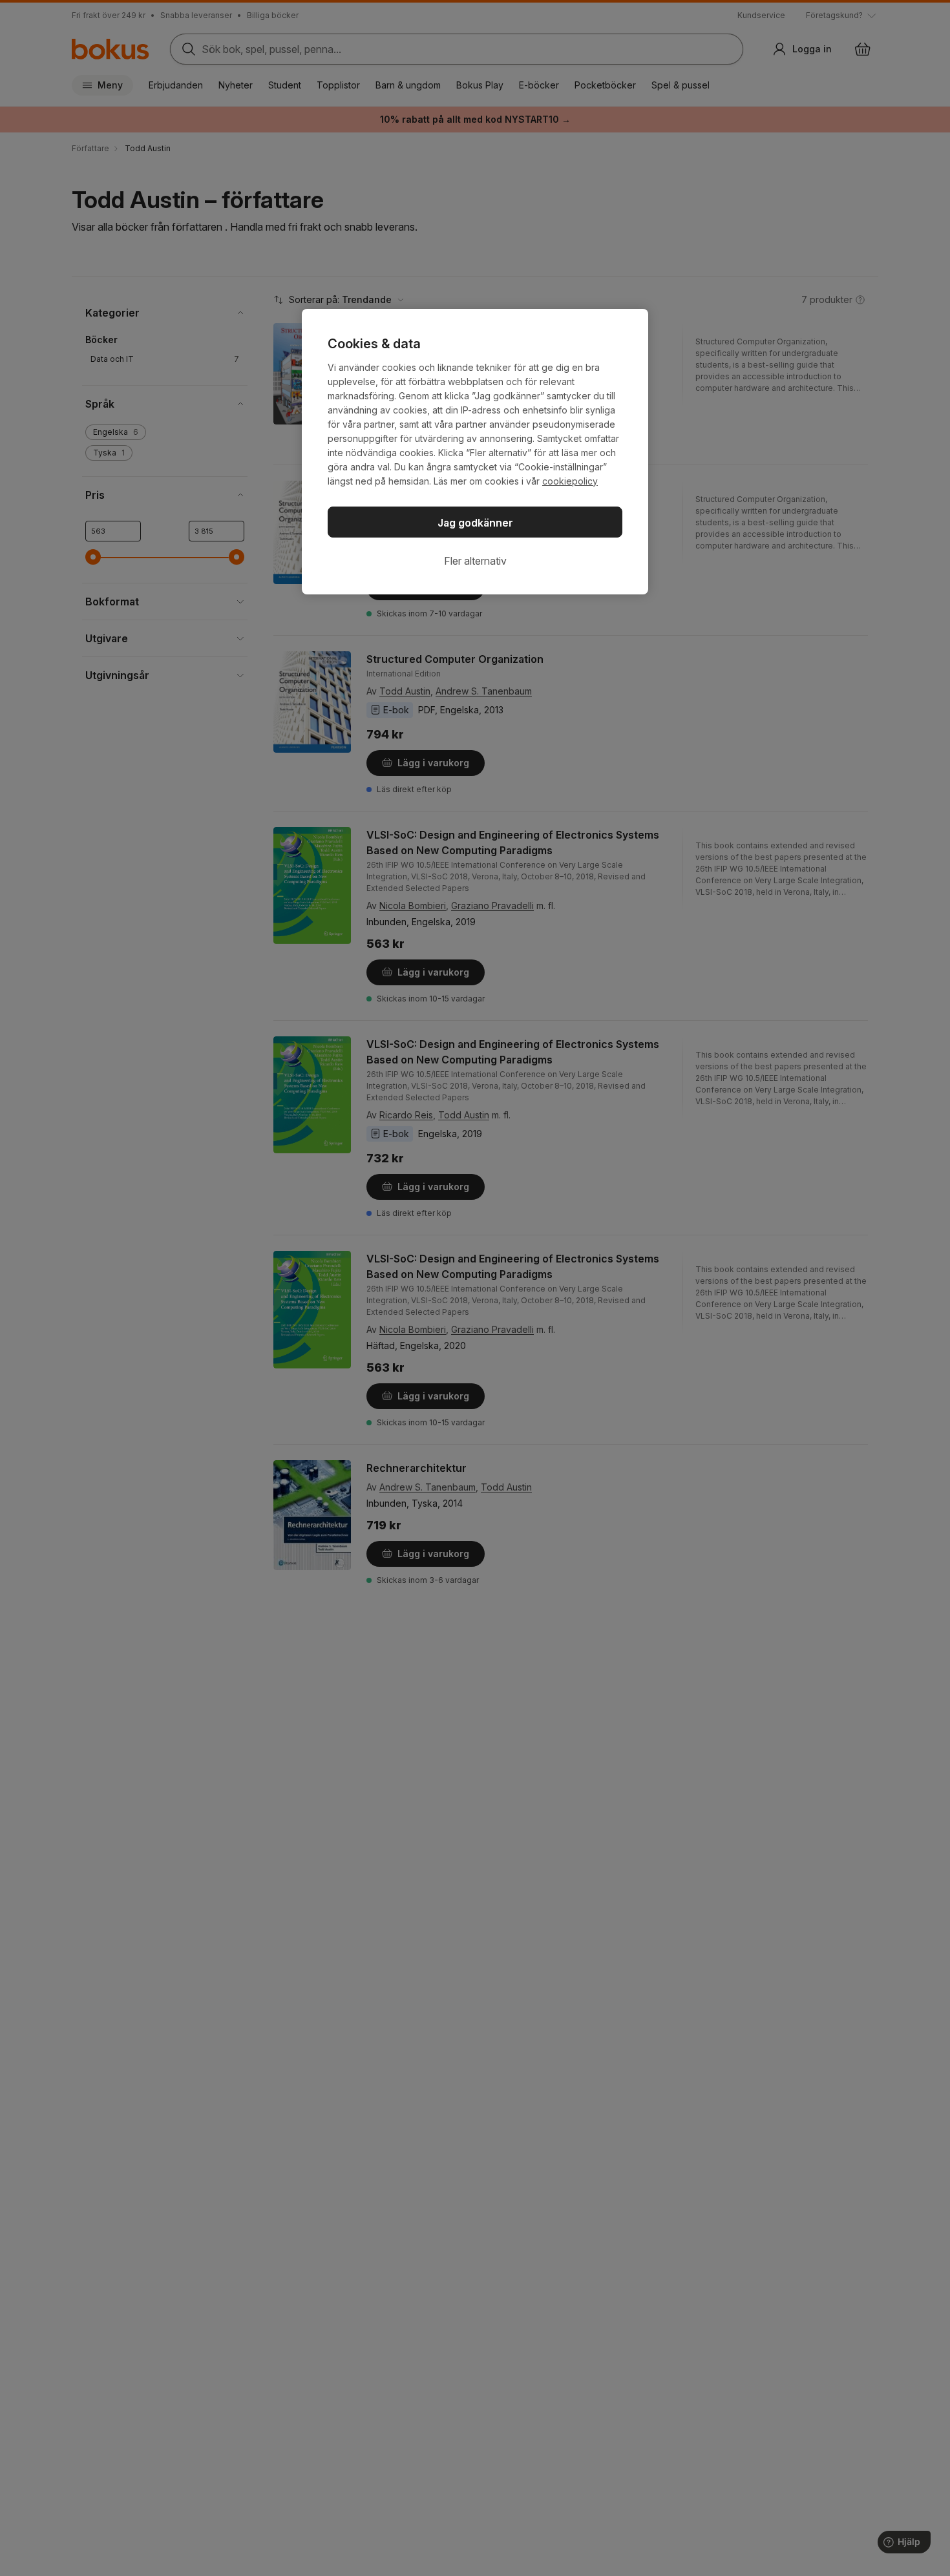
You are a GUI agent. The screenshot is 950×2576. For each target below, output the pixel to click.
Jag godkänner (475, 523)
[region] (475, 452)
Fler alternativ (475, 561)
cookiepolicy (570, 481)
